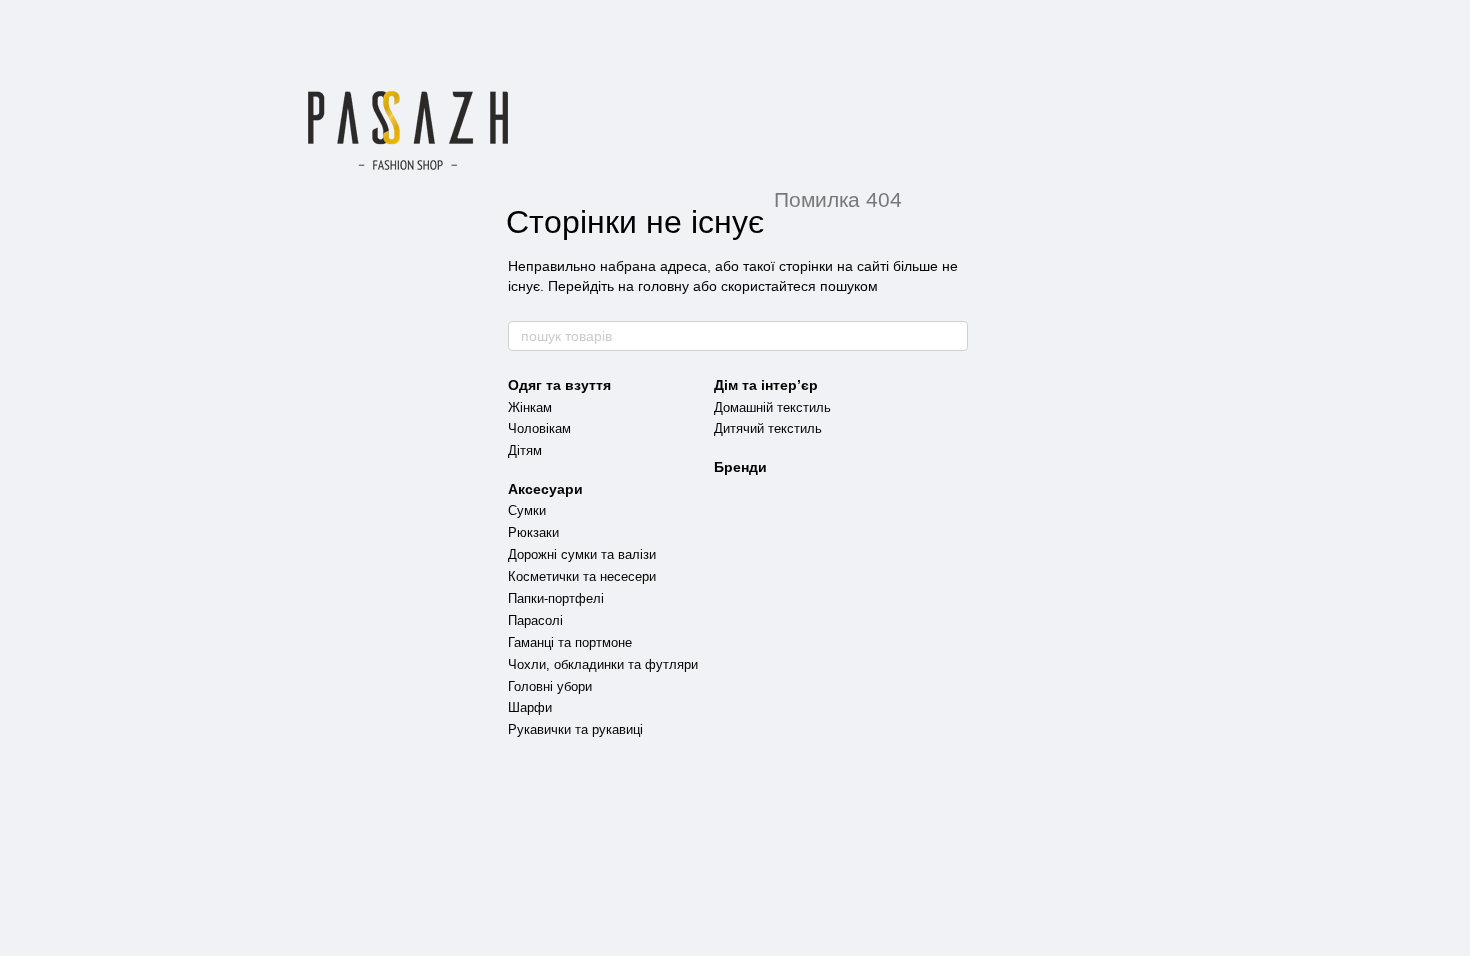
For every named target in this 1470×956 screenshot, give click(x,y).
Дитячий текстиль (768, 428)
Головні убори (550, 686)
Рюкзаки (533, 532)
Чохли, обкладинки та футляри (603, 664)
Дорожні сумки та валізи (582, 554)
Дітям (525, 450)
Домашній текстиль (772, 407)
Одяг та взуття (559, 385)
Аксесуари (545, 489)
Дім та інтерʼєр (766, 385)
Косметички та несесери (582, 576)
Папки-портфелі (556, 598)
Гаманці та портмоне (570, 642)
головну (663, 286)
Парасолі (535, 620)
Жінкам (530, 407)
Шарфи (530, 707)
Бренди (740, 467)
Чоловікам (539, 428)
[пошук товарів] (952, 336)
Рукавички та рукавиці (575, 729)
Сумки (527, 510)
